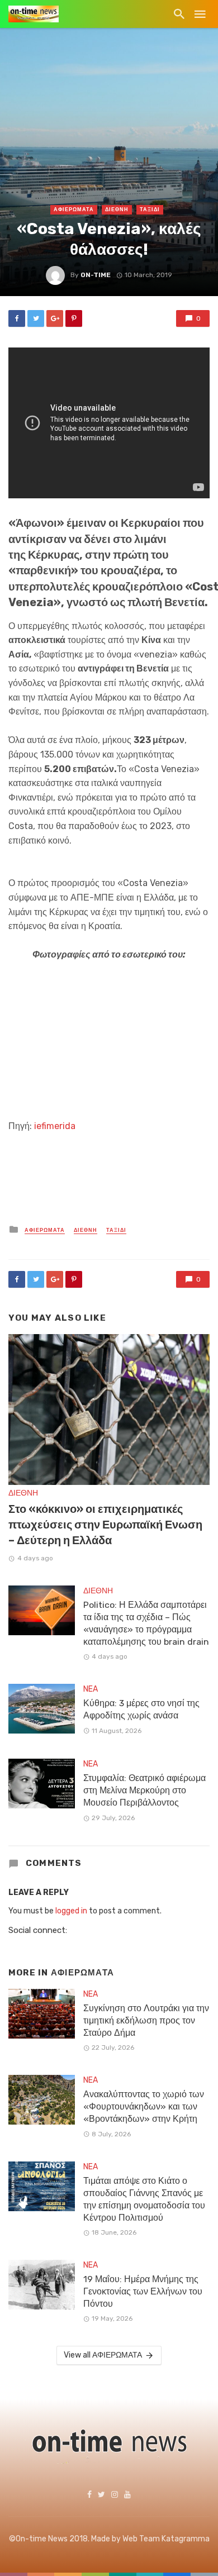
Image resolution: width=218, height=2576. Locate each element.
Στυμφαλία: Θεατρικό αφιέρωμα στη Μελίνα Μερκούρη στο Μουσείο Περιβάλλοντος (144, 1790)
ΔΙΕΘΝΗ (117, 209)
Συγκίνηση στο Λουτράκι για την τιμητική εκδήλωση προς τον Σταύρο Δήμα (146, 2020)
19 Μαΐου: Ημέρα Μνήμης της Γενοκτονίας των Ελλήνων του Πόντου (143, 2291)
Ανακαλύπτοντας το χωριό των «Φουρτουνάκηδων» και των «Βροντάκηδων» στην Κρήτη (144, 2106)
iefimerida (55, 1126)
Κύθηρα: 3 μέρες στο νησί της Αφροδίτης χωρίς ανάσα (141, 1709)
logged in (71, 1911)
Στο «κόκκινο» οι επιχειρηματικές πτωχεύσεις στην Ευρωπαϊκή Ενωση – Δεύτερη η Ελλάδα (105, 1525)
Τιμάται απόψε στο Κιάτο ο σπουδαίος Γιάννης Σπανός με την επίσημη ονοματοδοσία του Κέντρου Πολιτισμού (144, 2199)
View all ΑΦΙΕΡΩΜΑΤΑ (103, 2355)
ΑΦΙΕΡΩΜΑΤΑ (74, 209)
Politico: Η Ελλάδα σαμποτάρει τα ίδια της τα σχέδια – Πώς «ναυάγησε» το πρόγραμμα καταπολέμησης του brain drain (146, 1623)
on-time (96, 275)
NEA (91, 1689)
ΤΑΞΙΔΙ (150, 209)
